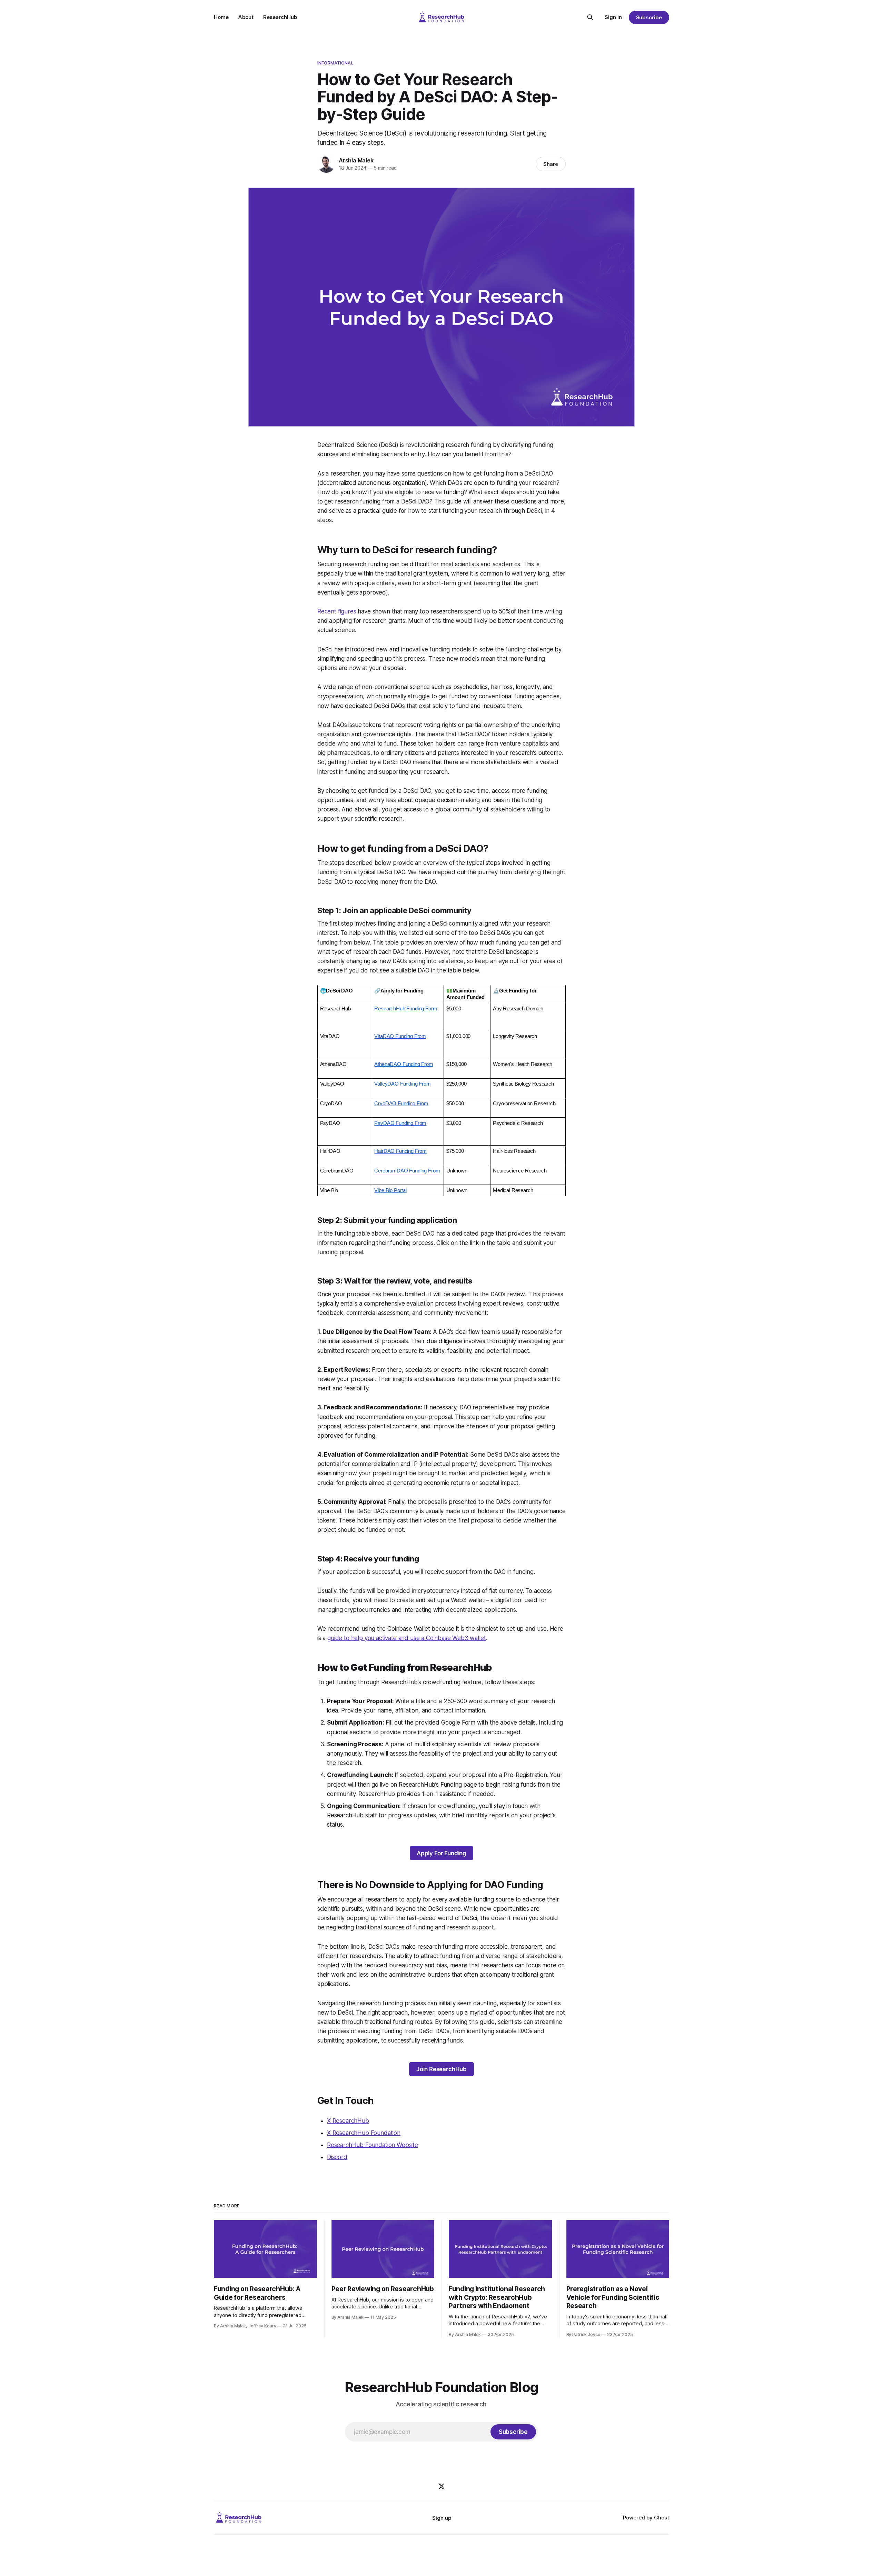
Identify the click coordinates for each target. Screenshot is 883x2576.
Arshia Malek (356, 160)
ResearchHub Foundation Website (373, 2145)
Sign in (613, 17)
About (246, 17)
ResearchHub (280, 17)
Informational (335, 63)
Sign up (442, 2518)
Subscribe (649, 17)
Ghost (662, 2518)
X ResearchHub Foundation (364, 2133)
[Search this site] (590, 17)
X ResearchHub (348, 2121)
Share (551, 164)
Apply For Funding (441, 1853)
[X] (441, 2486)
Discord (337, 2157)
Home (221, 17)
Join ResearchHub (441, 2069)
